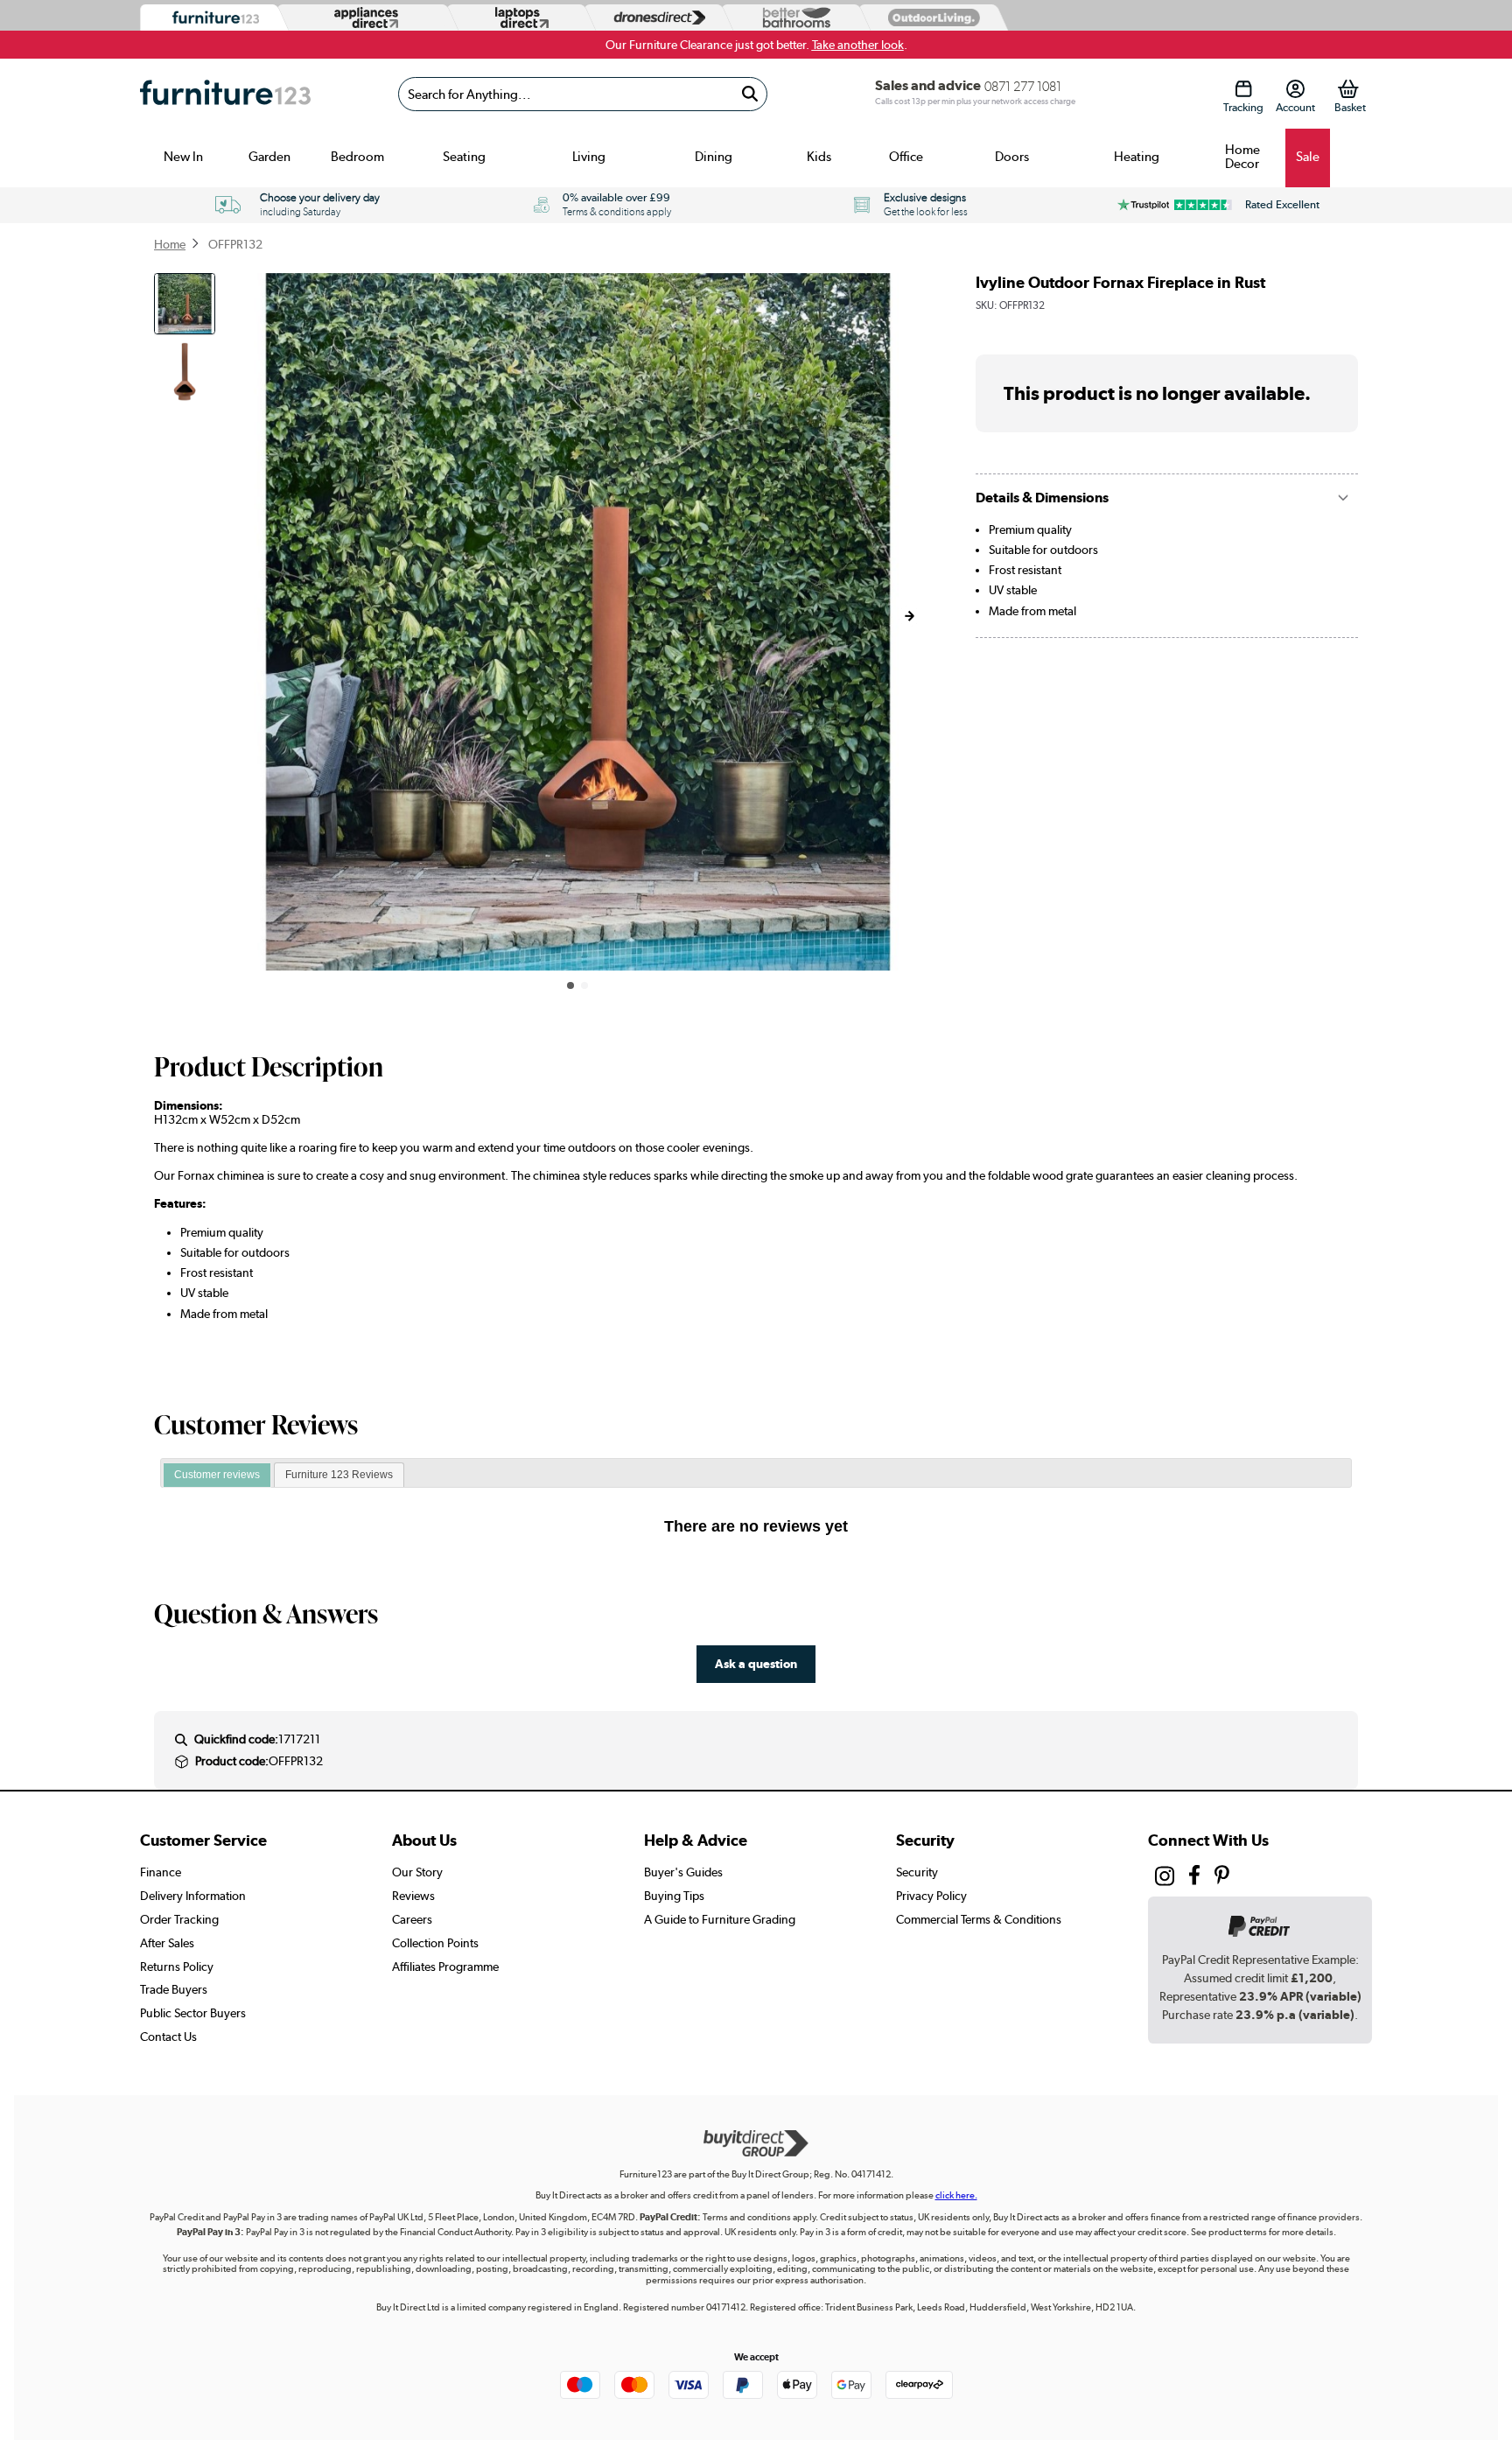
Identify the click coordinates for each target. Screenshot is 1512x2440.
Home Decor (1242, 157)
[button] (909, 616)
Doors (1012, 157)
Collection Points (435, 1943)
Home (170, 244)
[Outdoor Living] (930, 17)
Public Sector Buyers (193, 2013)
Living (589, 157)
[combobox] (583, 94)
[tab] (217, 1476)
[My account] (1295, 89)
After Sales (167, 1943)
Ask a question (756, 1663)
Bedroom (357, 157)
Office (906, 157)
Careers (412, 1919)
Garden (269, 157)
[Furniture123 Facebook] (1194, 1878)
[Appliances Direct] (364, 18)
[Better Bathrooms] (793, 18)
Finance (161, 1872)
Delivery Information (193, 1896)
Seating (464, 157)
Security (917, 1872)
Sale (1308, 157)
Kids (819, 157)
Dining (714, 157)
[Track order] (1243, 89)
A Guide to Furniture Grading (720, 1919)
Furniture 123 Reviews (339, 1475)
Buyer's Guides (683, 1872)
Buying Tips (674, 1896)
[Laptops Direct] (518, 18)
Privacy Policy (931, 1896)
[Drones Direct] (655, 18)
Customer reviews (217, 1475)
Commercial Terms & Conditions (979, 1919)
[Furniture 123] (211, 18)
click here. (956, 2195)
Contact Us (168, 2037)
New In (183, 157)
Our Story (417, 1872)
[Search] (749, 94)
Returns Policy (177, 1967)
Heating (1137, 157)
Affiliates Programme (445, 1967)
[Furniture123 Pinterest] (1222, 1878)
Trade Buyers (174, 1989)
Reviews (413, 1896)
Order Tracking (179, 1919)
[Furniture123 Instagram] (1165, 1880)
